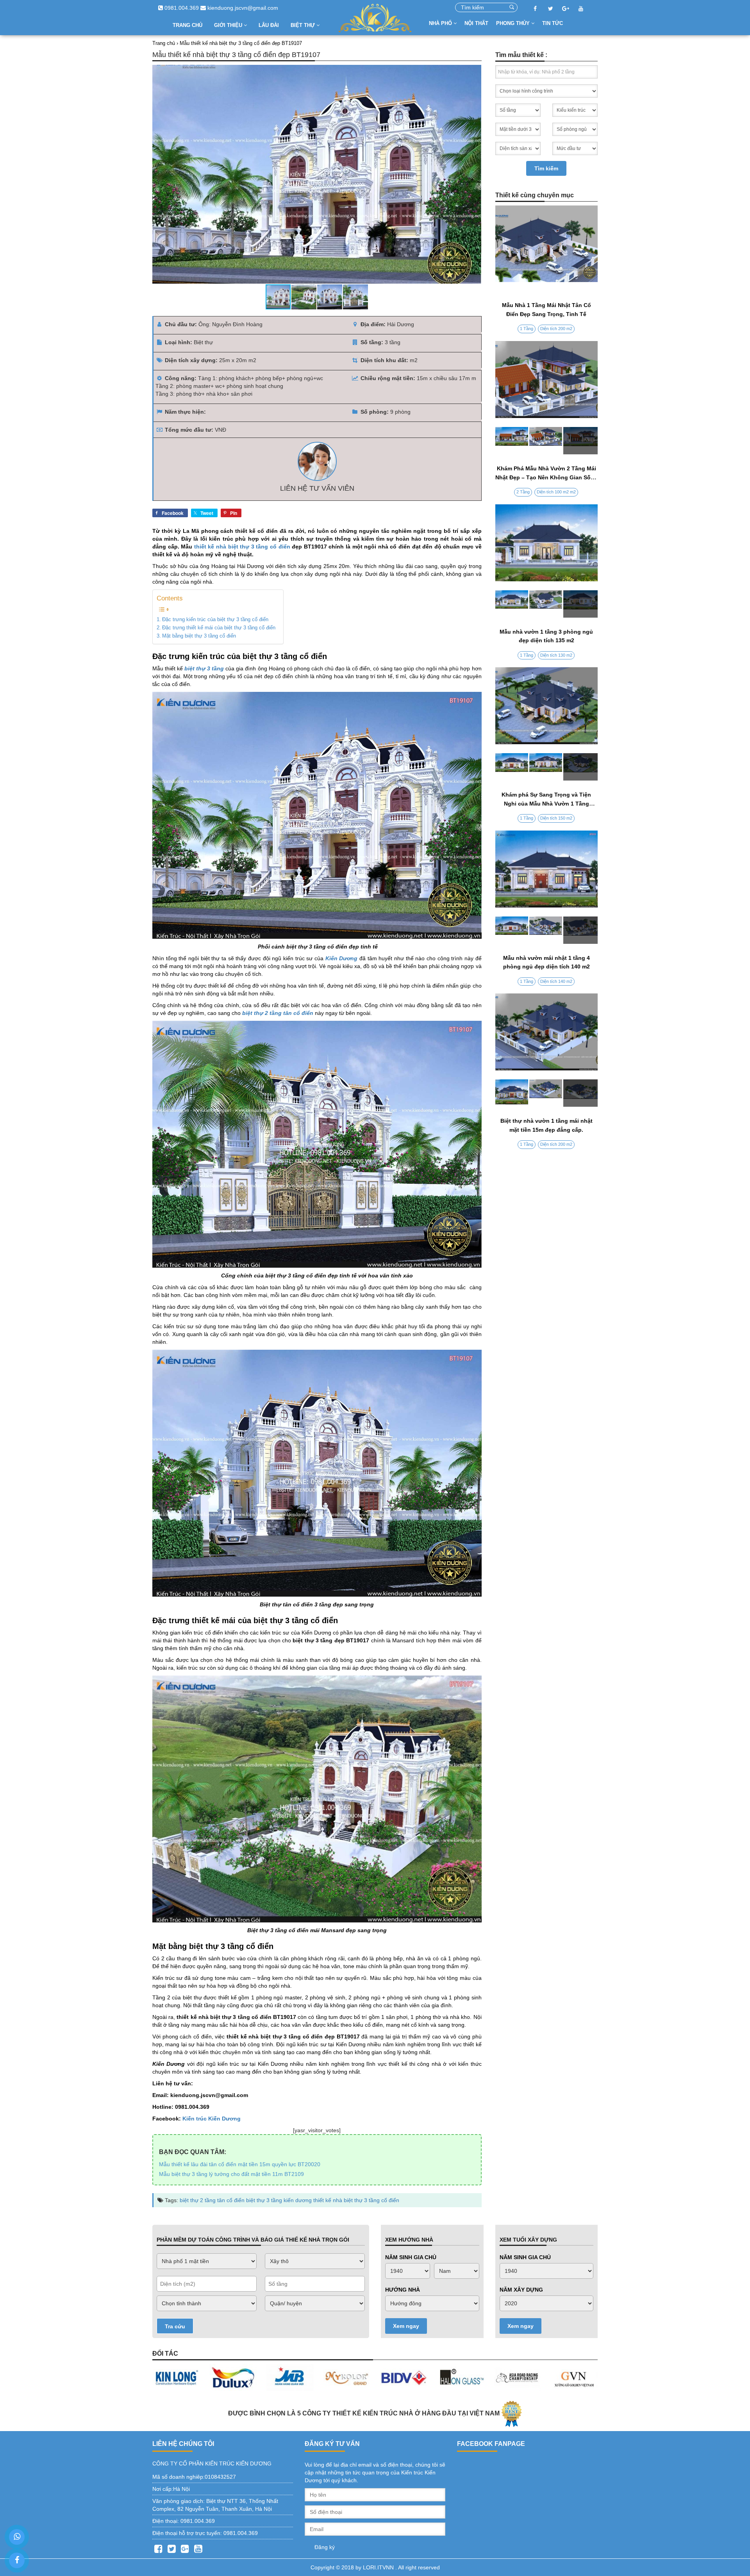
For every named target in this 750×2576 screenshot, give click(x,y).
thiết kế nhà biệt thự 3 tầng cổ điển (242, 547)
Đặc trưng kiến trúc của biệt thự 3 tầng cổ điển (215, 620)
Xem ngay (406, 2326)
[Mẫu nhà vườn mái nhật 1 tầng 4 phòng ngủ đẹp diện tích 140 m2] (547, 930)
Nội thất (476, 23)
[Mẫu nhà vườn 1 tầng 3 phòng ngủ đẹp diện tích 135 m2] (547, 604)
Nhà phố (441, 23)
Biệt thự (304, 25)
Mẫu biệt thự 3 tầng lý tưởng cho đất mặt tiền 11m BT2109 (231, 2174)
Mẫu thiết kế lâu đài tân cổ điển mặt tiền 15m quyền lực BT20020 (240, 2164)
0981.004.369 (181, 8)
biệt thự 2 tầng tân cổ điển (212, 2200)
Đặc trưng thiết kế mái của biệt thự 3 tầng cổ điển (219, 628)
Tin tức (553, 23)
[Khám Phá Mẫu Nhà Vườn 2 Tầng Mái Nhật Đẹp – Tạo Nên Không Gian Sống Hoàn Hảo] (547, 441)
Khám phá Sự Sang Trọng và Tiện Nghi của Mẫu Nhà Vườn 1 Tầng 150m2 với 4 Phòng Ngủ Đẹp (546, 803)
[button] (474, 174)
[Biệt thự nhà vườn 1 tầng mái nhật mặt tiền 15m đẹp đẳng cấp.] (547, 1093)
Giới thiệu (229, 25)
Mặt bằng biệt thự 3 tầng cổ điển (199, 636)
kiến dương (298, 2200)
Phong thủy (514, 23)
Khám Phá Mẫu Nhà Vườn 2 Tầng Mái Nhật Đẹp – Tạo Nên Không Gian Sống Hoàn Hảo (546, 477)
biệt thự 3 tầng (264, 2200)
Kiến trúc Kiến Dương (212, 2119)
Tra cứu (175, 2326)
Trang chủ (187, 25)
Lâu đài (269, 25)
